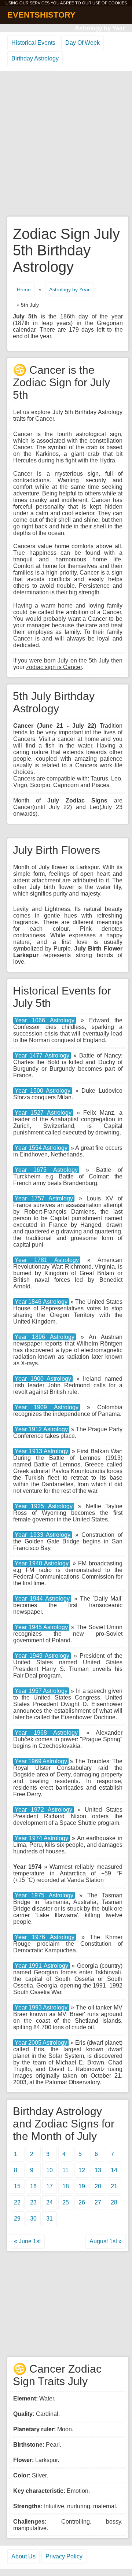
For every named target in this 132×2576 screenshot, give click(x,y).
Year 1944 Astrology (42, 1599)
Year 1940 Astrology (42, 1563)
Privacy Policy (64, 2556)
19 (82, 2186)
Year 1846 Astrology (41, 1302)
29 (17, 2219)
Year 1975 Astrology (44, 1895)
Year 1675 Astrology (46, 1170)
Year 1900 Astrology (43, 1379)
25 (66, 2202)
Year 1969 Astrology (41, 1761)
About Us (23, 2556)
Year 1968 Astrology (46, 1733)
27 (98, 2202)
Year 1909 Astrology (47, 1407)
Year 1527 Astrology (43, 1113)
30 (33, 2219)
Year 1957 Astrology (41, 1691)
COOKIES (118, 3)
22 (17, 2202)
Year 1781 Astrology (47, 1260)
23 (33, 2202)
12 (82, 2170)
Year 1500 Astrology (43, 1091)
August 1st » (106, 2241)
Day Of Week (82, 43)
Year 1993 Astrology (41, 2007)
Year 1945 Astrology (41, 1627)
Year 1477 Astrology (42, 1056)
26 (82, 2202)
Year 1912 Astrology (41, 1429)
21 (114, 2186)
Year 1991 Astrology (41, 1966)
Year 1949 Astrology (42, 1656)
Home (24, 289)
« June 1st (27, 2241)
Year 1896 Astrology (45, 1337)
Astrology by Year (100, 28)
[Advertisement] (66, 144)
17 (49, 2186)
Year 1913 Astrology (41, 1451)
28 (114, 2202)
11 (65, 2170)
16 (33, 2186)
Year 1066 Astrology (45, 1020)
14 (114, 2170)
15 (17, 2186)
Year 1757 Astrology (44, 1198)
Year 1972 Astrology (43, 1810)
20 (98, 2186)
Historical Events (33, 43)
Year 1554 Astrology (41, 1148)
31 (49, 2219)
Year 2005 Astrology (41, 2043)
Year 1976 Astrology (45, 1937)
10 (49, 2170)
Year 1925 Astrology (44, 1506)
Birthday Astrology (35, 58)
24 (49, 2202)
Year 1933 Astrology (43, 1535)
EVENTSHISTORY (41, 15)
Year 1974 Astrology (41, 1838)
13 (98, 2170)
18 (66, 2186)
